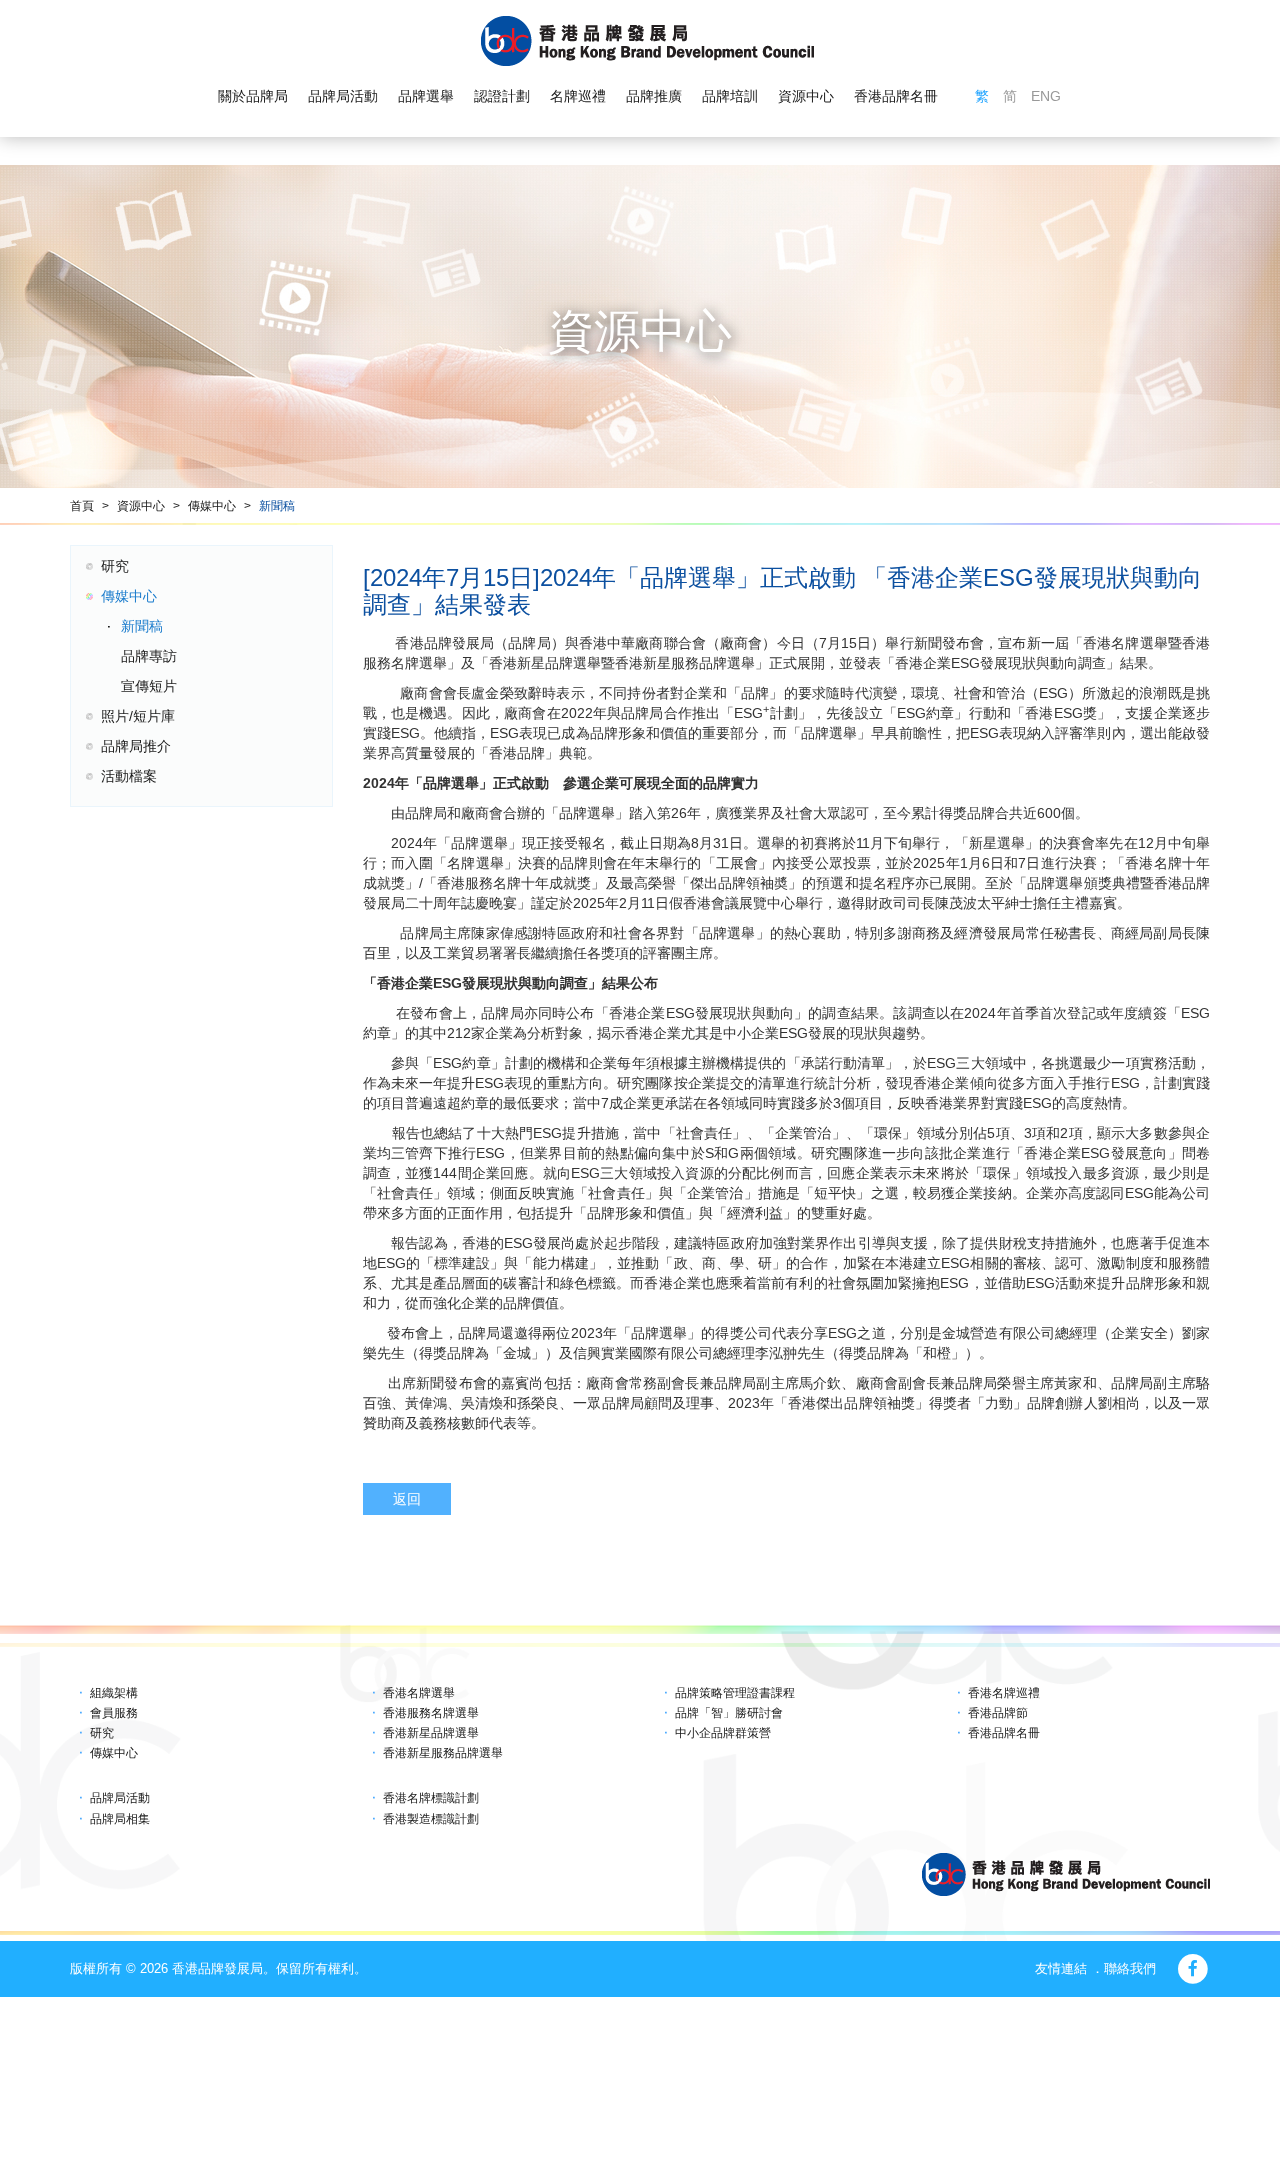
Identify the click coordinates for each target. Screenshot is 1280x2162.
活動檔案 (129, 776)
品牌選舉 (426, 96)
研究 (115, 566)
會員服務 (114, 1713)
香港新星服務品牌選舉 (443, 1753)
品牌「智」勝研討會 (729, 1713)
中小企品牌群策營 (723, 1733)
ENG (1046, 96)
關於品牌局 (253, 96)
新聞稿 (277, 506)
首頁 (82, 506)
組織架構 (114, 1693)
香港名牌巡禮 (1004, 1693)
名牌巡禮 (578, 96)
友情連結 (1061, 1968)
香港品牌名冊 (896, 96)
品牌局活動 (343, 96)
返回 (407, 1499)
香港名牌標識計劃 (431, 1798)
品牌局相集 (120, 1819)
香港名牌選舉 (419, 1693)
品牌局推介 (136, 746)
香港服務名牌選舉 (431, 1713)
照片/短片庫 (138, 716)
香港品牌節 (998, 1713)
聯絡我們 (1130, 1968)
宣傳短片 (149, 686)
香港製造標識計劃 (431, 1819)
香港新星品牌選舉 (431, 1733)
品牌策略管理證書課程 (735, 1693)
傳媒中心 (212, 506)
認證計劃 (502, 96)
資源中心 (806, 96)
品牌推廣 (654, 96)
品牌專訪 (149, 656)
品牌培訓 (730, 96)
